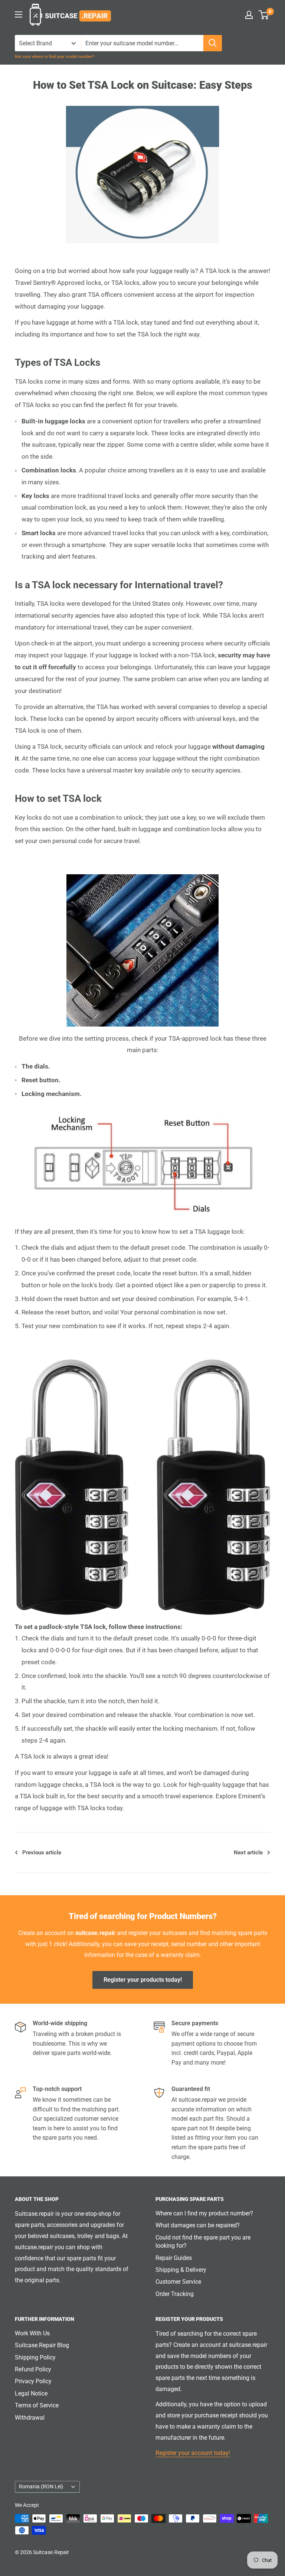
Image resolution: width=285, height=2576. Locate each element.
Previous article (42, 1853)
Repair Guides (174, 2258)
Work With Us (32, 2333)
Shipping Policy (35, 2357)
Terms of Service (37, 2405)
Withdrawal (30, 2418)
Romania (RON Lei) (41, 2486)
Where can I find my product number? (204, 2213)
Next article (248, 1853)
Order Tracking (175, 2294)
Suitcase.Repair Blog (42, 2345)
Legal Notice (31, 2393)
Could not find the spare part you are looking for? (203, 2242)
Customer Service (178, 2282)
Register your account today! (193, 2453)
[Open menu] (19, 14)
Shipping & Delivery (181, 2270)
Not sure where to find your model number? (55, 57)
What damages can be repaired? (198, 2225)
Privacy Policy (33, 2381)
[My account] (249, 15)
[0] (264, 15)
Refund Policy (33, 2369)
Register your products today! (143, 1980)
